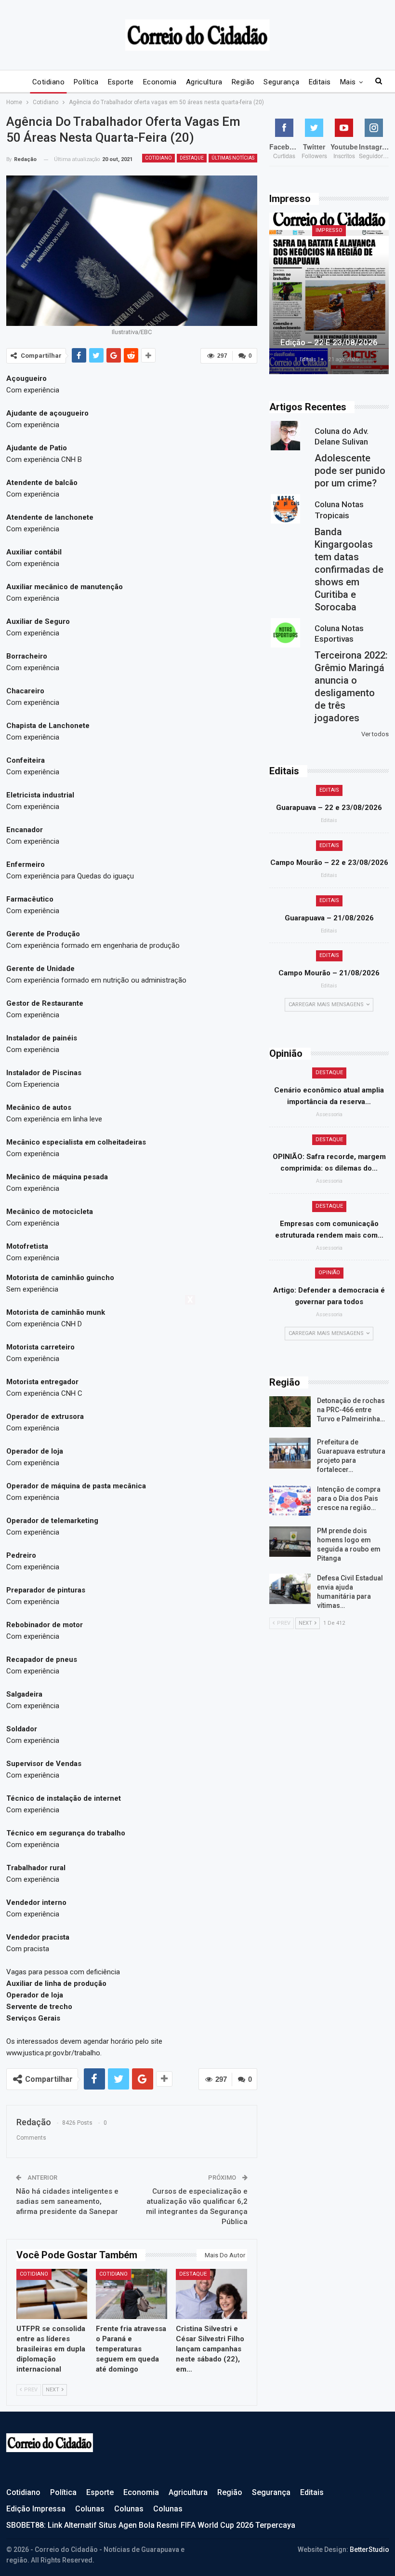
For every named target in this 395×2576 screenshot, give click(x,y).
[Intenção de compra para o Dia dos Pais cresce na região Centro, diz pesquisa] (290, 1500)
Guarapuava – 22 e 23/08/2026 (329, 808)
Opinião (329, 1273)
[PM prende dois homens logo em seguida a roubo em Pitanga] (290, 1542)
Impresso (329, 230)
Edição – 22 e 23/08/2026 (329, 342)
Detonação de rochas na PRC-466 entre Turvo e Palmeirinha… (351, 1410)
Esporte (121, 82)
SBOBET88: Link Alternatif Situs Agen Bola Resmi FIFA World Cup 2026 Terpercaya (151, 2525)
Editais (320, 82)
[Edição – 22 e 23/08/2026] (329, 293)
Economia (160, 82)
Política (86, 82)
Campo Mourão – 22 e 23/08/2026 (329, 863)
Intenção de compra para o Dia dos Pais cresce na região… (349, 1498)
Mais (348, 82)
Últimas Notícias (233, 158)
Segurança (281, 82)
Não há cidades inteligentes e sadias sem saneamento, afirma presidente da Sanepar (67, 2201)
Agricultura (204, 82)
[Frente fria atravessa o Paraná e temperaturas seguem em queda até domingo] (132, 2294)
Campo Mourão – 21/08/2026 (329, 973)
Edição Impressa (36, 2509)
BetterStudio (369, 2549)
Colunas (90, 2509)
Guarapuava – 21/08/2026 (329, 918)
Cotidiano (48, 82)
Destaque (192, 158)
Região (243, 82)
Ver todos (375, 734)
